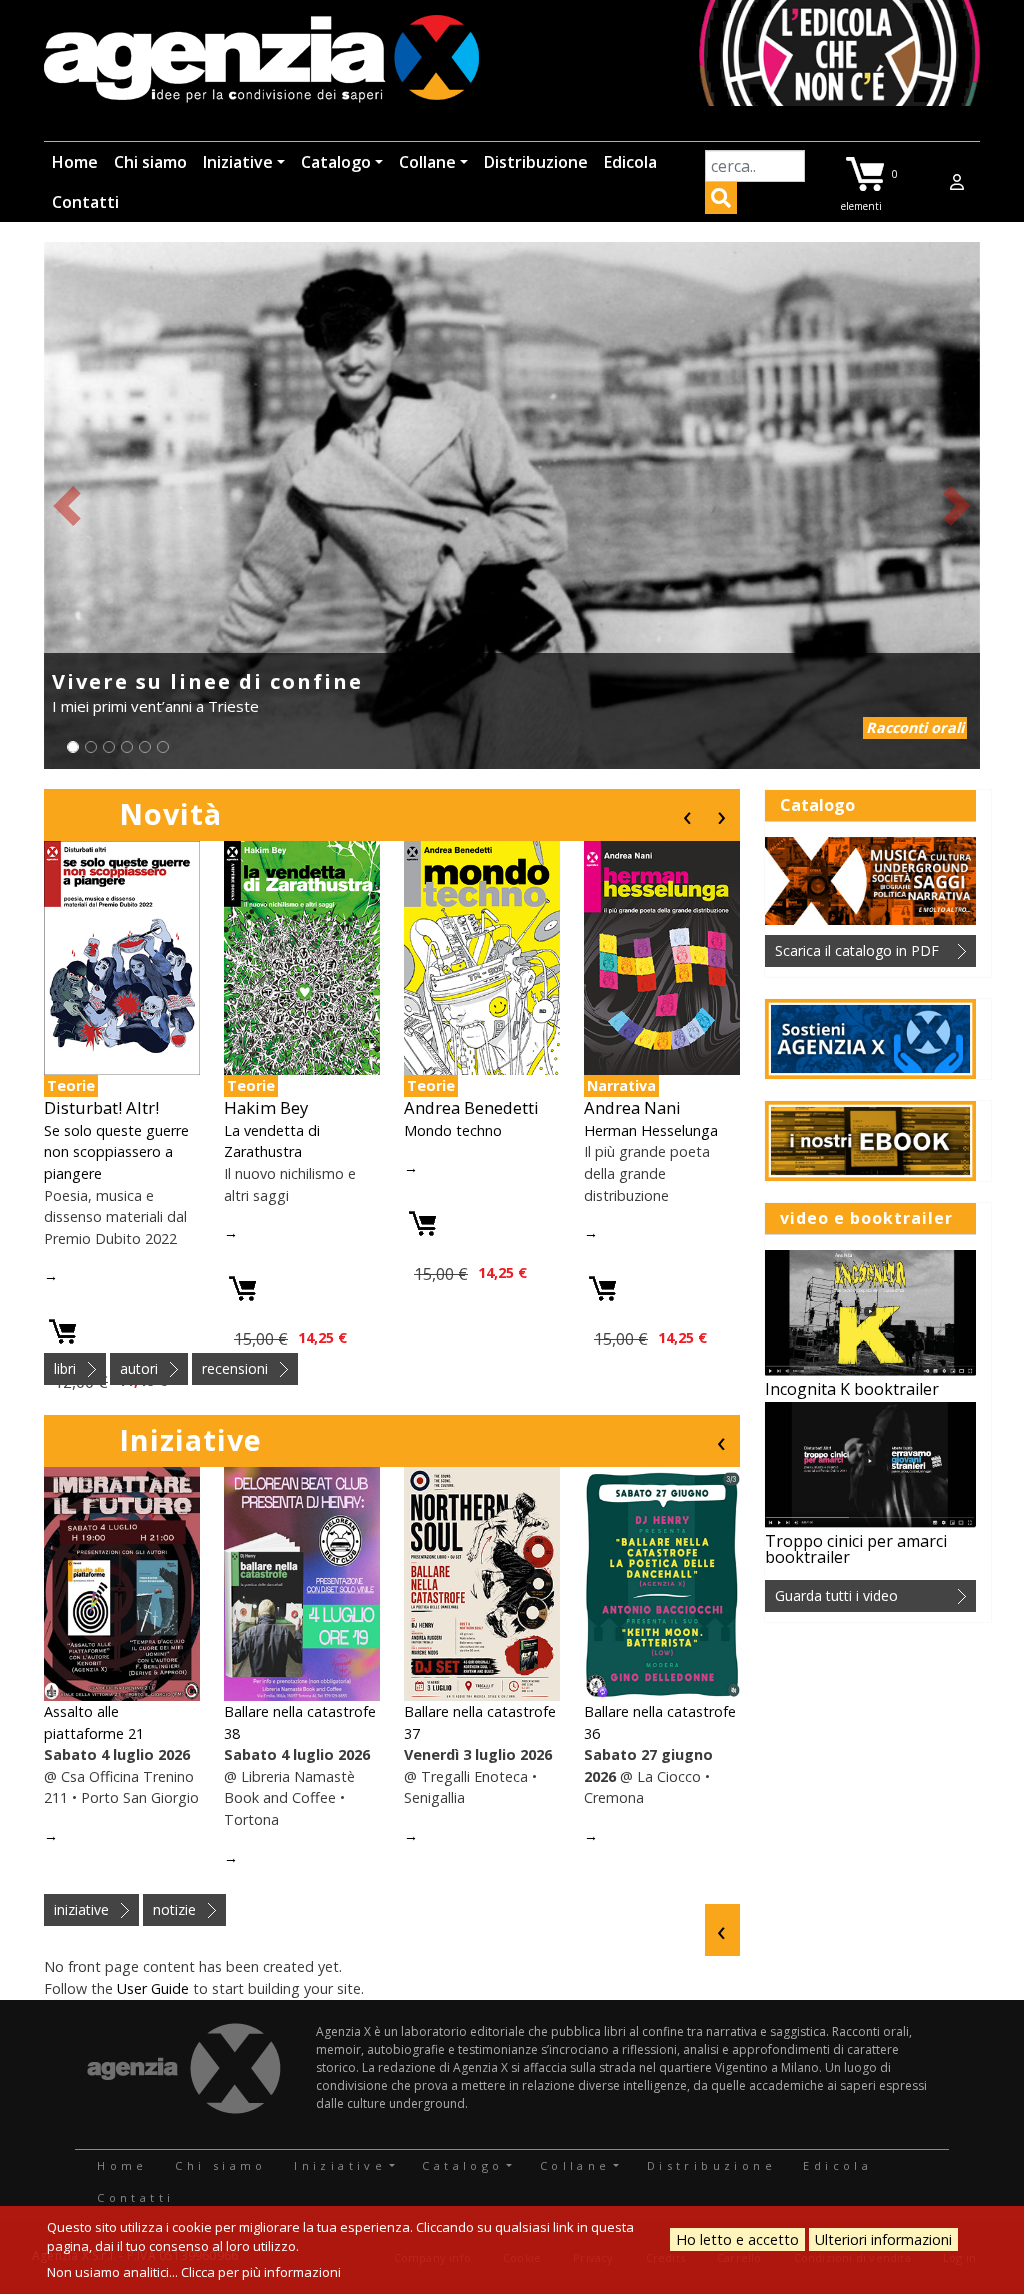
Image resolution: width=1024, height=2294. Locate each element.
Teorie (71, 1085)
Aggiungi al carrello (63, 1332)
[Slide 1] (73, 747)
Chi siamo (150, 162)
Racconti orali (915, 727)
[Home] (261, 60)
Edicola (630, 162)
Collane (427, 162)
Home (75, 162)
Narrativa (621, 1085)
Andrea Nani (632, 1107)
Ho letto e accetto (737, 2239)
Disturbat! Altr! (101, 1107)
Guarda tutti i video (836, 1595)
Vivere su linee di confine (207, 681)
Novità (170, 813)
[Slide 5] (145, 747)
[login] (957, 182)
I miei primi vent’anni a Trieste (155, 706)
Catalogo (336, 162)
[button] (67, 505)
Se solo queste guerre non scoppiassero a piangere (116, 1152)
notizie (174, 1909)
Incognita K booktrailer (852, 1389)
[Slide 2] (91, 747)
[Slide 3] (109, 747)
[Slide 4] (127, 747)
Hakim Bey (266, 1107)
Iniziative (238, 162)
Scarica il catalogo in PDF (857, 950)
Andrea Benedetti (471, 1107)
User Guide (153, 1988)
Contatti (85, 202)
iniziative (81, 1909)
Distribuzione (536, 162)
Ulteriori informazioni (883, 2239)
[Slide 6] (163, 747)
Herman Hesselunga (651, 1130)
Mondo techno (453, 1130)
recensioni (235, 1368)
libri (65, 1368)
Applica (721, 201)
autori (139, 1368)
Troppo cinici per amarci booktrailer (856, 1549)
